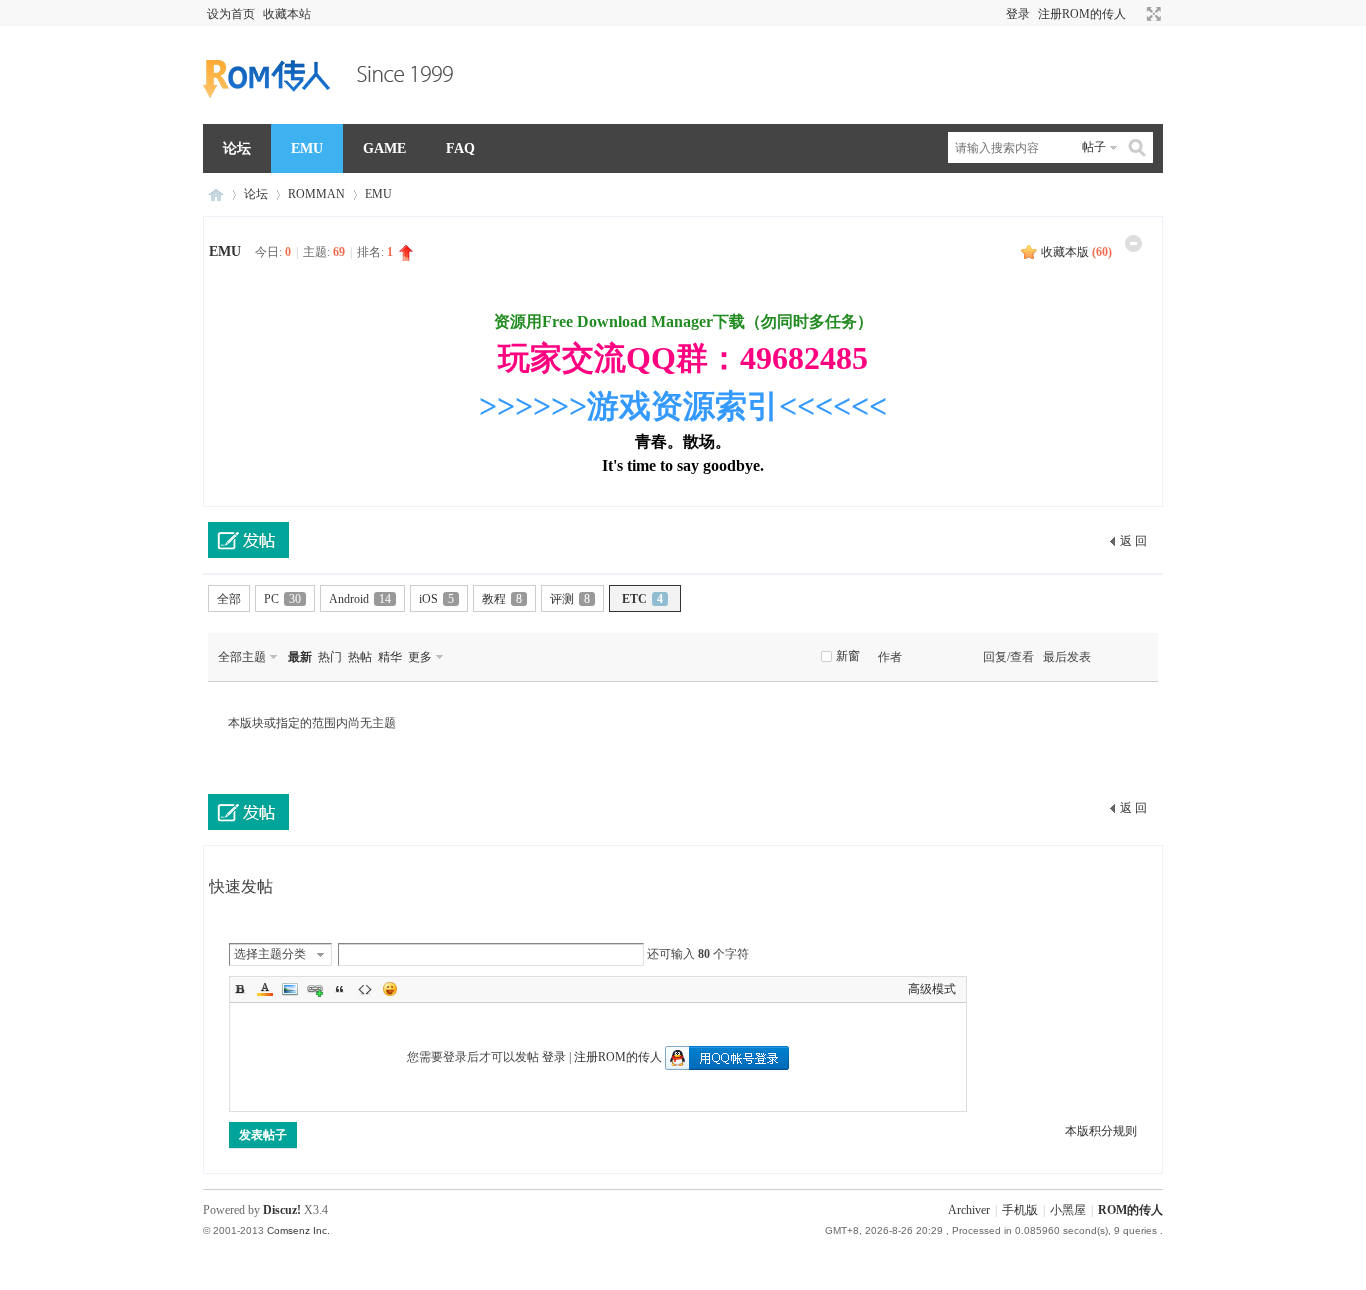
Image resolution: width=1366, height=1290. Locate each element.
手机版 (1020, 1210)
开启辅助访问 (1135, 14)
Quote (340, 989)
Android (360, 599)
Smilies (390, 989)
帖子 (1094, 147)
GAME (384, 148)
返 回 (1133, 541)
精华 (390, 657)
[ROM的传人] (333, 112)
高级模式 (932, 989)
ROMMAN (316, 194)
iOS (436, 599)
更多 (420, 657)
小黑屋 (1068, 1210)
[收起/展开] (1133, 243)
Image (290, 989)
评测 (570, 599)
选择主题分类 (270, 954)
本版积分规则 (1101, 1131)
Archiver (969, 1210)
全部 (229, 599)
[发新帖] (248, 540)
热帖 (360, 657)
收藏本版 (1076, 252)
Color (265, 989)
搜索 (1137, 147)
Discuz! (282, 1210)
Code (365, 989)
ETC (642, 599)
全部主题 (242, 657)
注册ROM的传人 (1082, 14)
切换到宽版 (1151, 14)
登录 (1018, 14)
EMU (307, 148)
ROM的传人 (216, 194)
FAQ (460, 148)
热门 (330, 657)
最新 (300, 657)
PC (282, 599)
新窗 (848, 656)
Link (315, 989)
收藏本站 (287, 14)
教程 (502, 599)
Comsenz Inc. (298, 1230)
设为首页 (231, 14)
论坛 (237, 148)
